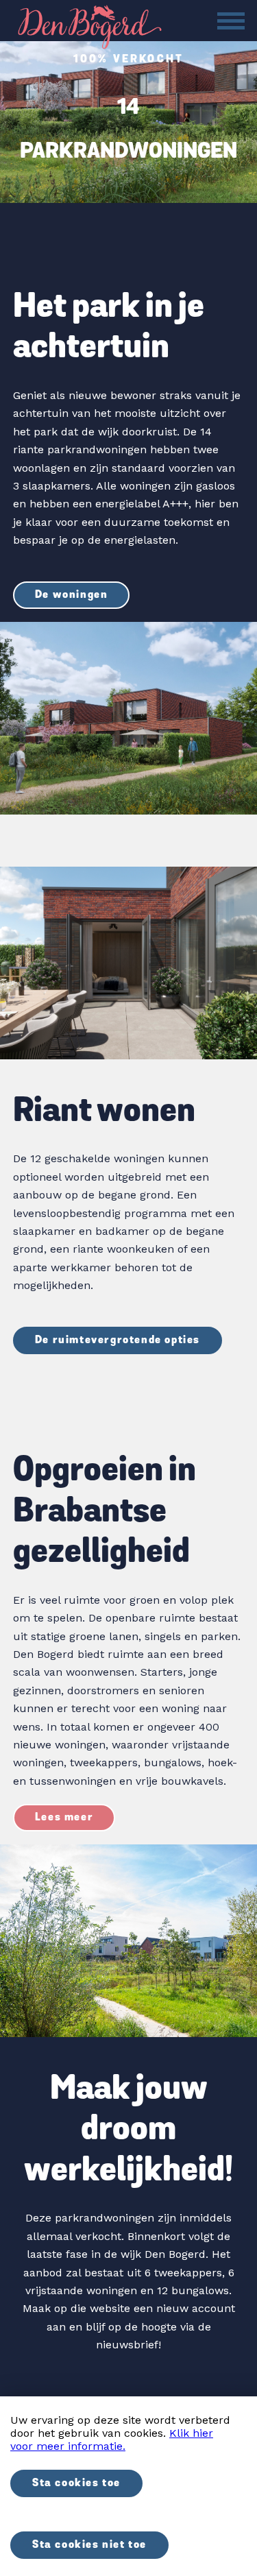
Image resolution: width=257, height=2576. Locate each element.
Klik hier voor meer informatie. (112, 2440)
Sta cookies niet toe (89, 2545)
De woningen (72, 595)
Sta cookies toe (76, 2483)
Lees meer (64, 1818)
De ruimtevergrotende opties (118, 1340)
